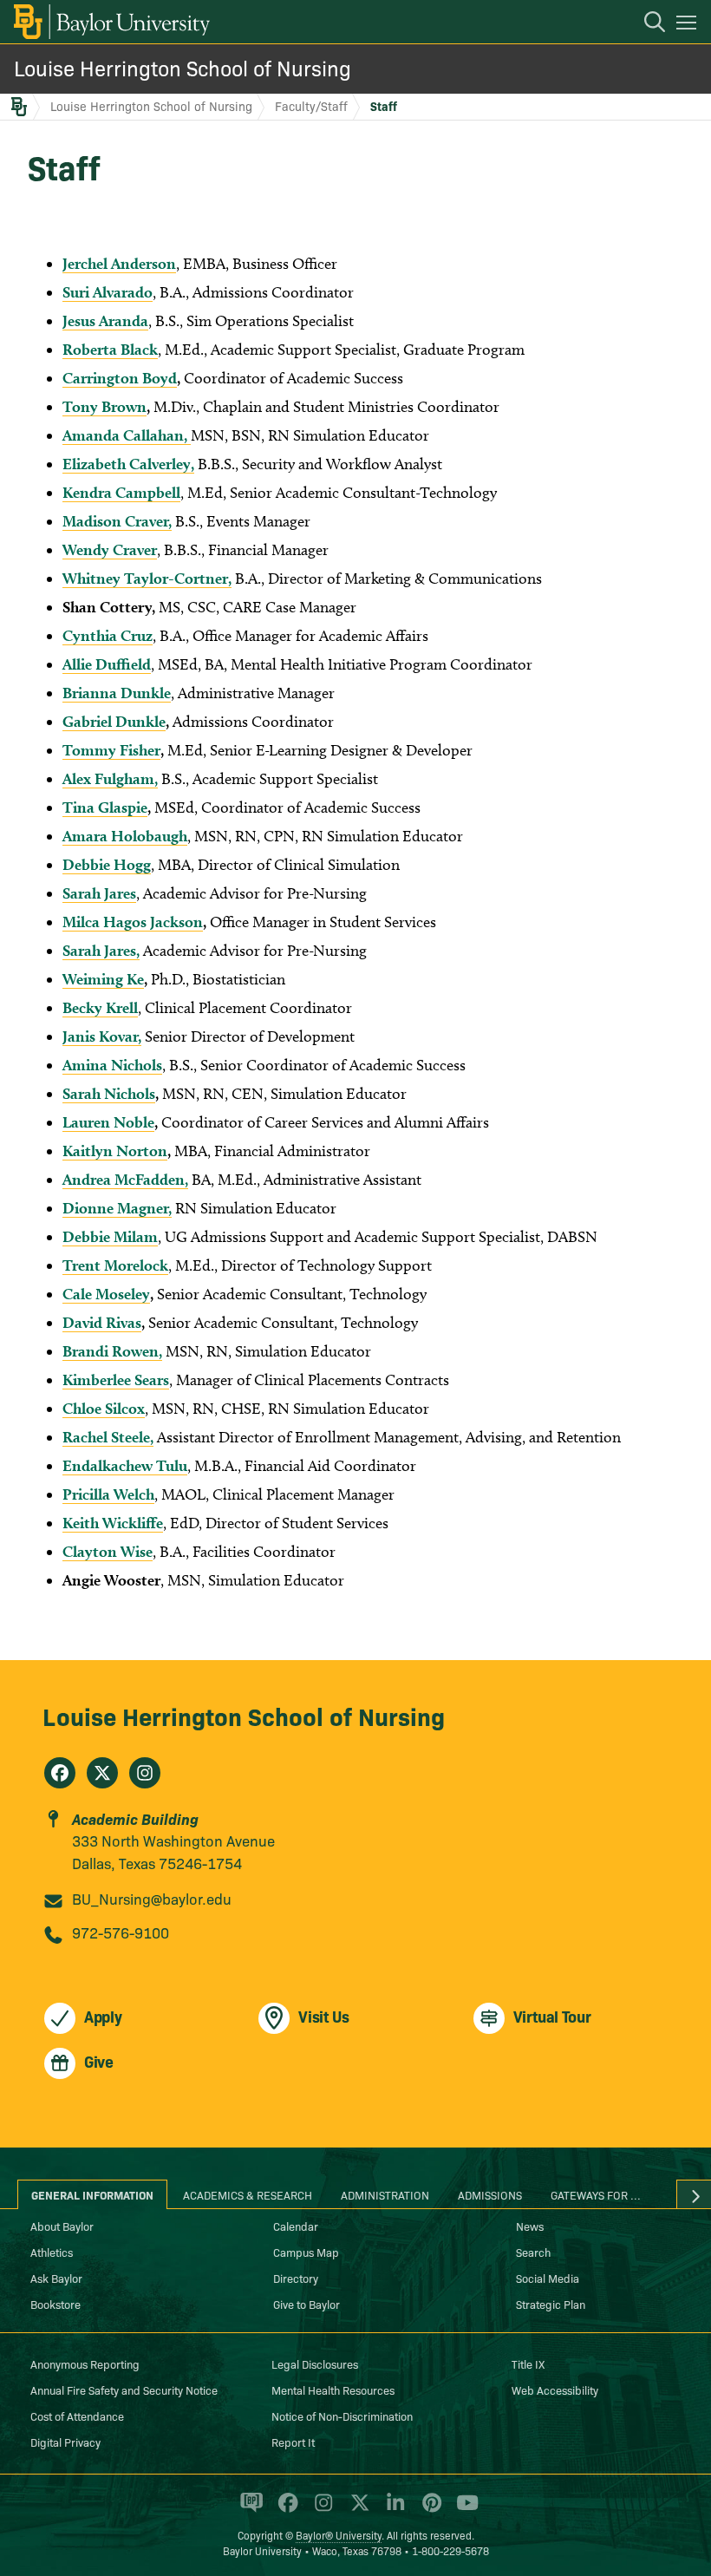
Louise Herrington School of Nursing (183, 67)
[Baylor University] (111, 22)
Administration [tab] (385, 2194)
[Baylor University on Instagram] (320, 2510)
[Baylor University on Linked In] (392, 2510)
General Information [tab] (92, 2194)
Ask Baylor (56, 2278)
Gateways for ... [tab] (596, 2194)
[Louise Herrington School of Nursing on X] (102, 1773)
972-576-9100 (121, 1932)
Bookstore (55, 2304)
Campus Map (306, 2252)
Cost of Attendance (77, 2416)
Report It (293, 2442)
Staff (384, 106)
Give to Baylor (307, 2304)
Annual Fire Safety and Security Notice (124, 2390)
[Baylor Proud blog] (248, 2510)
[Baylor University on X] (357, 2510)
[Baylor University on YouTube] (463, 2510)
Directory (296, 2278)
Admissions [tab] (490, 2194)
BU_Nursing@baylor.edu (152, 1898)
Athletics (52, 2252)
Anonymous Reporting (85, 2364)
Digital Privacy (65, 2442)
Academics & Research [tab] (248, 2194)
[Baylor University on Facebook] (285, 2510)
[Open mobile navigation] (689, 25)
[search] (646, 24)
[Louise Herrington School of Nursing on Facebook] (60, 1773)
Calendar (296, 2226)
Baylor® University (339, 2535)
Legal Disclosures (315, 2364)
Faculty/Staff (311, 106)
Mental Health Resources (333, 2390)
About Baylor (62, 2226)
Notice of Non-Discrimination (342, 2416)
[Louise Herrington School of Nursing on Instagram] (145, 1773)
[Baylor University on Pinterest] (429, 2510)
